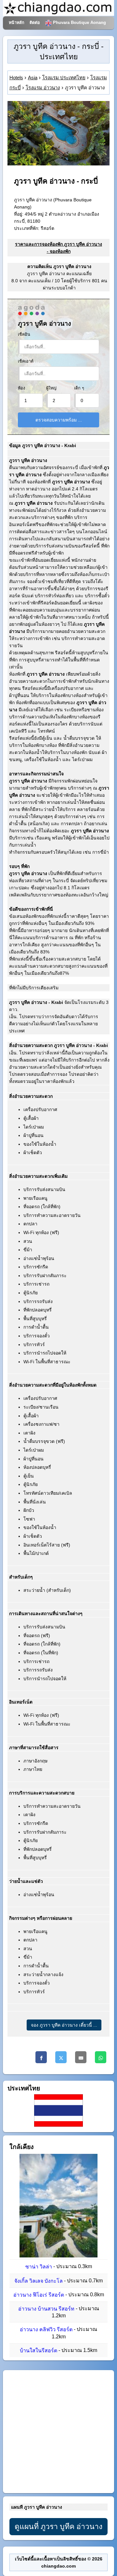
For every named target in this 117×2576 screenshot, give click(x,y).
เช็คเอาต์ (26, 361)
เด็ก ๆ (79, 388)
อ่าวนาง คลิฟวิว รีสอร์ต (46, 2330)
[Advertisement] (58, 2432)
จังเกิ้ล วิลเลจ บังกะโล (39, 2281)
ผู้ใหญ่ (51, 388)
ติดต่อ (35, 23)
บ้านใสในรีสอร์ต (39, 2351)
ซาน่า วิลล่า (39, 2267)
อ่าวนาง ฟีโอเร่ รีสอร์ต (39, 2295)
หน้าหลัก (17, 23)
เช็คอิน (24, 334)
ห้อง (21, 388)
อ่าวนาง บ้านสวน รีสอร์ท (46, 2309)
